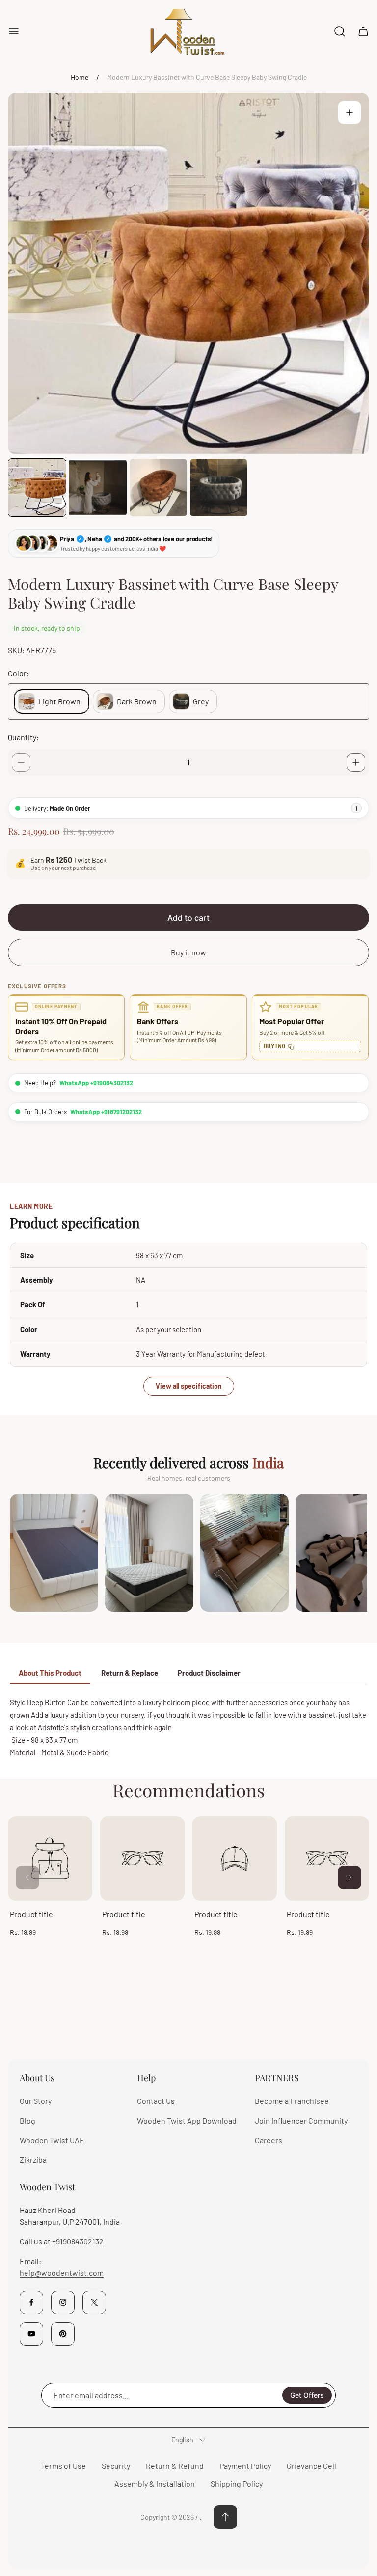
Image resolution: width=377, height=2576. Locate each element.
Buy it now (188, 952)
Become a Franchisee (292, 2101)
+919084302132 (78, 2241)
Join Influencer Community (301, 2120)
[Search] (340, 31)
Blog (27, 2120)
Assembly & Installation (155, 2483)
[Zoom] (350, 112)
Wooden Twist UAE (52, 2140)
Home (80, 77)
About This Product (50, 1673)
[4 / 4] (219, 488)
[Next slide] (350, 1877)
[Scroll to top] (225, 2517)
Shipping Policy (237, 2483)
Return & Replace (130, 1673)
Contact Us (156, 2101)
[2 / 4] (97, 488)
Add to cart (188, 918)
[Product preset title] (50, 1858)
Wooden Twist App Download (187, 2120)
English (182, 2440)
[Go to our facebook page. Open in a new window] (31, 2302)
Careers (269, 2140)
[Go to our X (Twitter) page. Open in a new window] (94, 2302)
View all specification (189, 1386)
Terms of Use (63, 2466)
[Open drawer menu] (14, 31)
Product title (31, 1914)
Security (116, 2466)
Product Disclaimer (209, 1673)
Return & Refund (175, 2466)
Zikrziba (33, 2160)
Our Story (36, 2101)
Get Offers (307, 2395)
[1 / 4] (37, 488)
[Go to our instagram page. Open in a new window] (63, 2302)
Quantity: (23, 737)
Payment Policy (245, 2466)
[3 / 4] (158, 488)
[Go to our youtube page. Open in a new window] (31, 2334)
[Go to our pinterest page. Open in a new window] (63, 2334)
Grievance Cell (311, 2466)
